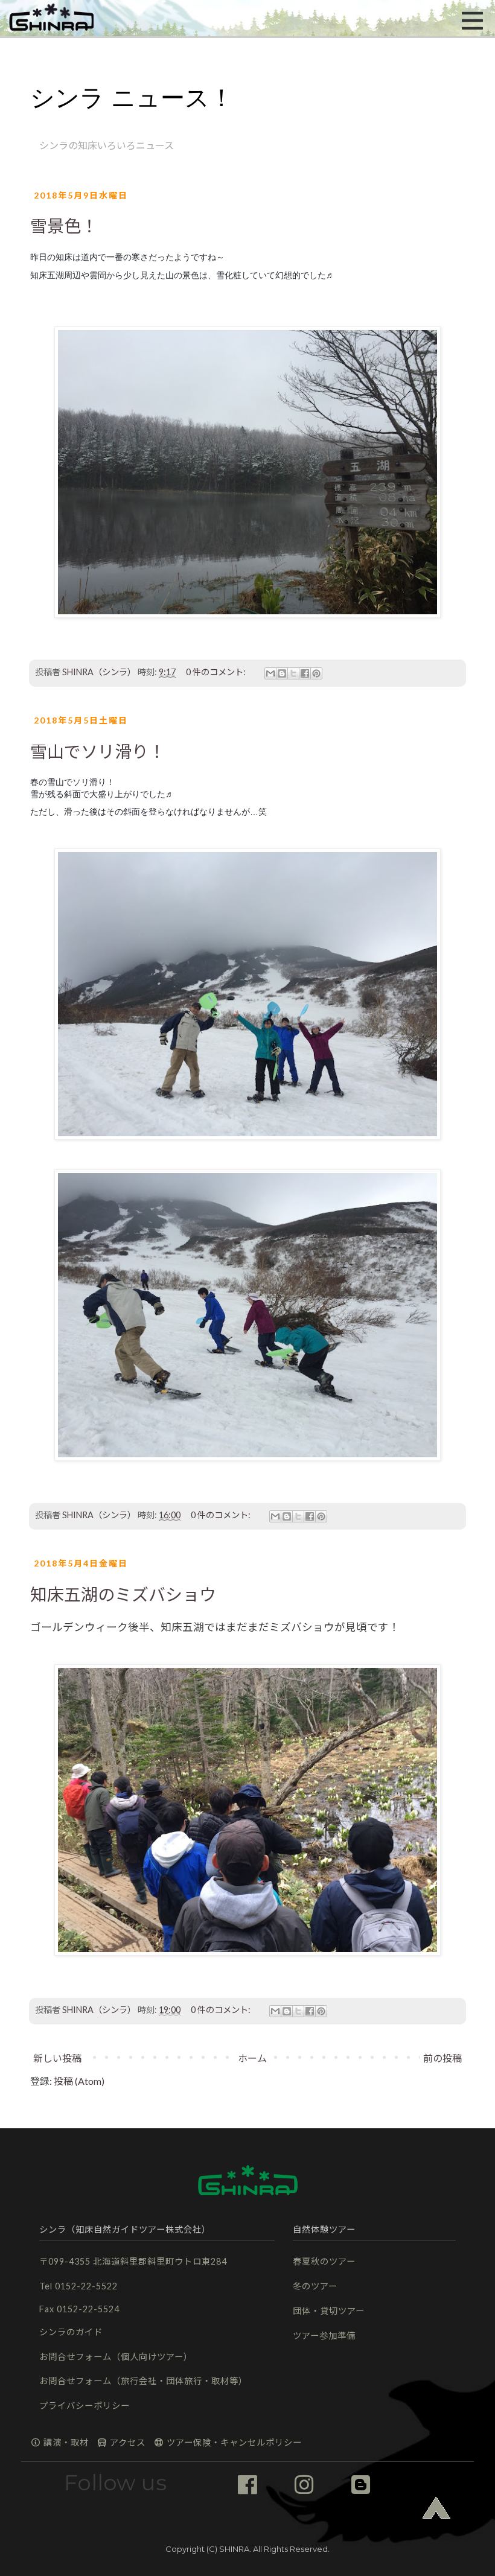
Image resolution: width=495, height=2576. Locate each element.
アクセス (126, 2442)
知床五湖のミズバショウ (123, 1594)
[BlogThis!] (282, 673)
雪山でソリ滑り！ (98, 751)
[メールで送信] (270, 673)
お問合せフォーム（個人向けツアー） (116, 2357)
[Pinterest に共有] (316, 673)
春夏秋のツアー (324, 2261)
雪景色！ (64, 226)
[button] (51, 18)
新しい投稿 (57, 2058)
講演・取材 (65, 2442)
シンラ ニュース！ (132, 98)
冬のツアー (315, 2286)
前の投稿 (442, 2058)
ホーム (252, 2058)
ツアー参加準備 (324, 2336)
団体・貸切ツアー (329, 2311)
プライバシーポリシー (85, 2406)
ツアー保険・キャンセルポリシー (233, 2442)
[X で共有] (293, 673)
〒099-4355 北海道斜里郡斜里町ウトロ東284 (133, 2261)
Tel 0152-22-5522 (78, 2286)
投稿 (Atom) (79, 2081)
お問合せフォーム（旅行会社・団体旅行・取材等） (143, 2381)
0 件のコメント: (217, 672)
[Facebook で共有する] (305, 673)
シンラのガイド (71, 2332)
